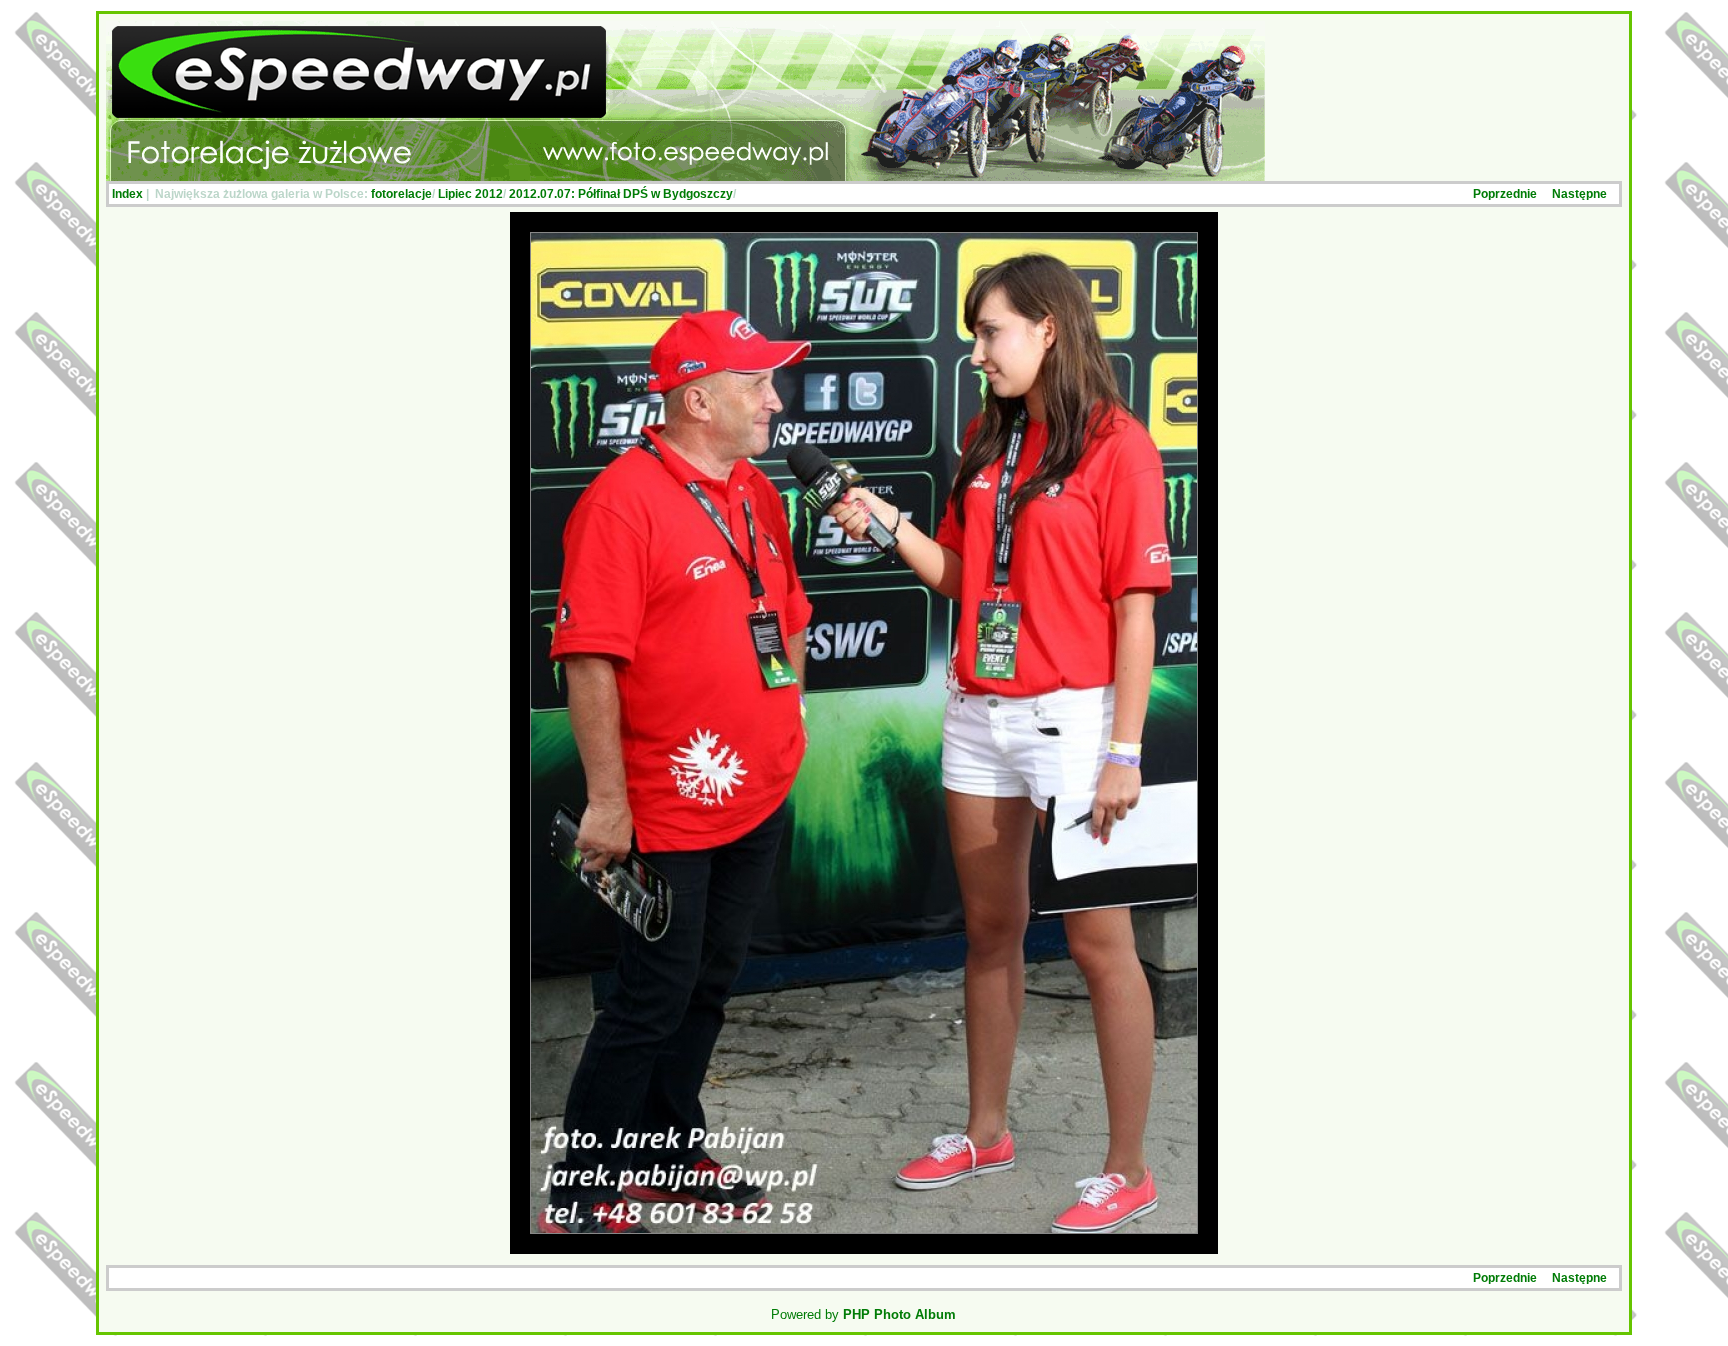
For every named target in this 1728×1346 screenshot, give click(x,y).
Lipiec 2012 (470, 194)
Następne (1579, 194)
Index (127, 194)
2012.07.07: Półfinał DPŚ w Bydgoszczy (621, 194)
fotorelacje (401, 194)
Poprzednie (1505, 194)
